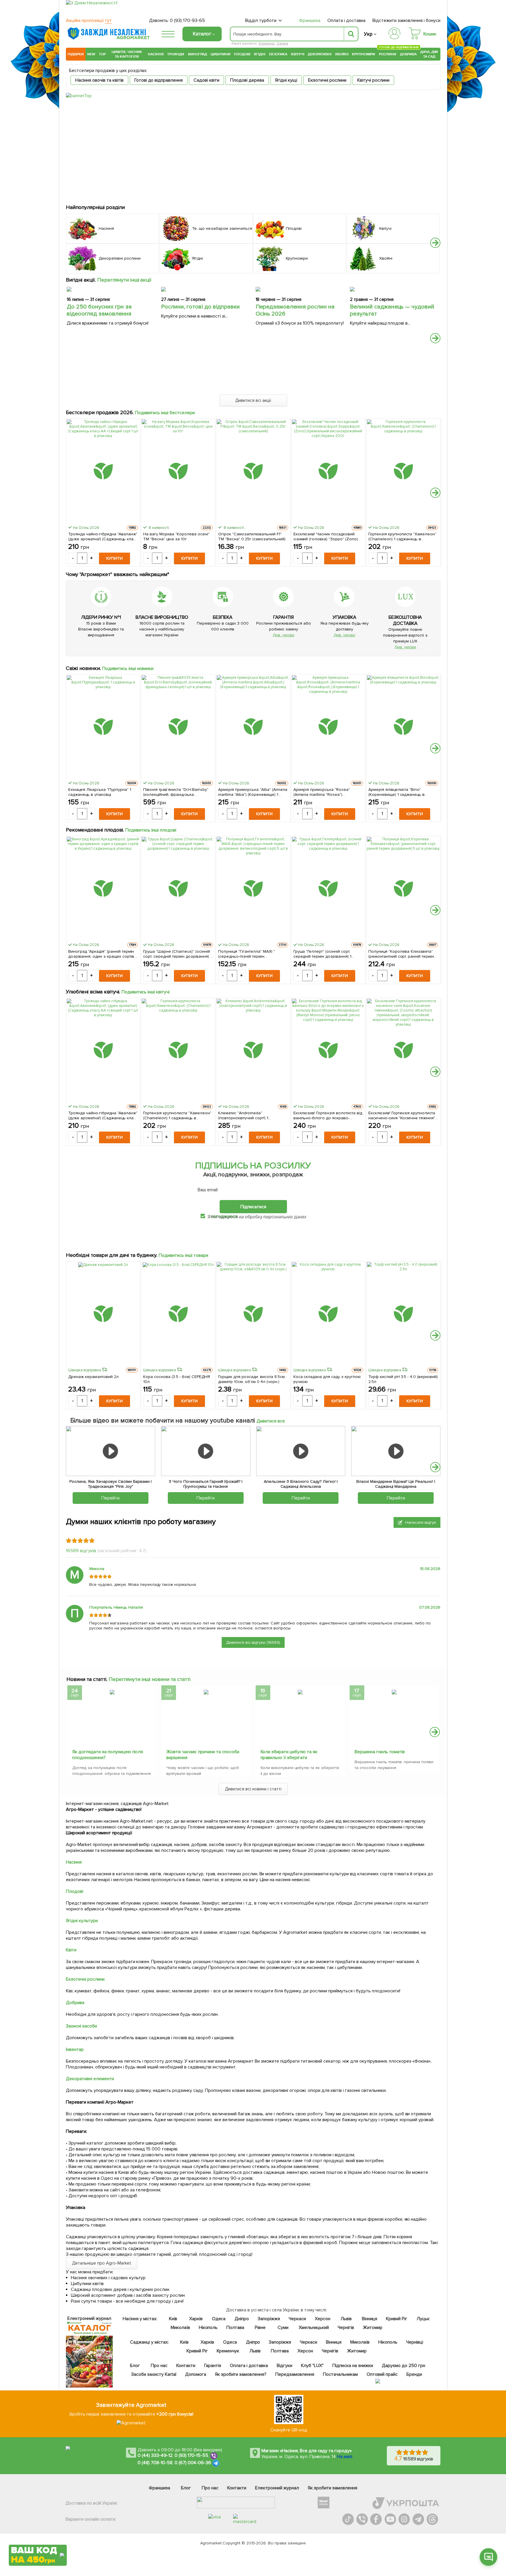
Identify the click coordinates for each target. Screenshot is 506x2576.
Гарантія (213, 2366)
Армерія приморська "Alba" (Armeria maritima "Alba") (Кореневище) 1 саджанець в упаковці (253, 792)
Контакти (186, 2366)
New (91, 54)
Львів (346, 2319)
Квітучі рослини (373, 80)
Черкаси (297, 2319)
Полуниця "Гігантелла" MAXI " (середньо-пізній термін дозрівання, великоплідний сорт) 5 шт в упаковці (252, 954)
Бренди (414, 2374)
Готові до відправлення (159, 80)
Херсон (323, 2319)
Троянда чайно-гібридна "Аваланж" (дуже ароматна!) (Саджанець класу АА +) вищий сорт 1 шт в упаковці (103, 537)
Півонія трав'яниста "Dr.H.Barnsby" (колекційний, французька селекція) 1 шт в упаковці (176, 792)
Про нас (159, 2366)
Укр (368, 34)
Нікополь (208, 2328)
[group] (112, 1732)
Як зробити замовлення (333, 2488)
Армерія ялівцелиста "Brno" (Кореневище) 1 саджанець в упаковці (397, 792)
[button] (435, 243)
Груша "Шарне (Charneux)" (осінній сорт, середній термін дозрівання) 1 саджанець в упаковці (177, 954)
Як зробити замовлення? (241, 2374)
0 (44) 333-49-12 (155, 2455)
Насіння (156, 54)
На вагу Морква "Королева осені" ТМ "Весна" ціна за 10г (176, 537)
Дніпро (242, 2319)
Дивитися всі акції (253, 400)
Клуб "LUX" (312, 2366)
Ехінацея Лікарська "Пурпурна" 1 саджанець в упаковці (100, 792)
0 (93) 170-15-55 (192, 2455)
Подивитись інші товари (183, 1255)
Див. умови (283, 635)
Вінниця (370, 2319)
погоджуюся (225, 1216)
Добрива (408, 54)
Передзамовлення (295, 2374)
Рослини (388, 53)
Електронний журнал (277, 2488)
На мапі (345, 2457)
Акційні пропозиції (89, 20)
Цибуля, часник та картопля (127, 54)
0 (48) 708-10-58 (155, 2463)
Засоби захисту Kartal (154, 2374)
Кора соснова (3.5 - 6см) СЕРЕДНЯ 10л (177, 1379)
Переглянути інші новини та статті (149, 1679)
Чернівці (415, 2342)
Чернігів (346, 2328)
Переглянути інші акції (124, 280)
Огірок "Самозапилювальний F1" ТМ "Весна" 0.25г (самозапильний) (252, 537)
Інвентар (75, 2049)
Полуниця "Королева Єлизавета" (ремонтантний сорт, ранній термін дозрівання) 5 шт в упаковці (401, 954)
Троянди (176, 54)
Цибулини (220, 54)
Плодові (242, 54)
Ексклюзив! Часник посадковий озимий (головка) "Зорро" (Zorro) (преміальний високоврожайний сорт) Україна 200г (326, 537)
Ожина (282, 43)
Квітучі (298, 54)
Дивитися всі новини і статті (253, 1789)
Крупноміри (364, 54)
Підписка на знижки (353, 2366)
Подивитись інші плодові (151, 830)
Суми (283, 2328)
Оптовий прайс (382, 2374)
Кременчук (228, 2351)
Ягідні (260, 54)
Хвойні (342, 54)
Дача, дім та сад (429, 54)
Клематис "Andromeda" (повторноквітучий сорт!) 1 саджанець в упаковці (243, 1115)
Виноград (198, 54)
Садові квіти (206, 80)
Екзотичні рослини (327, 80)
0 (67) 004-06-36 (193, 2463)
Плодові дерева (247, 80)
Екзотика (278, 54)
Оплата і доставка (347, 20)
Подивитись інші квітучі (146, 992)
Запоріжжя (269, 2319)
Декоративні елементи (90, 2079)
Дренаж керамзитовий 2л (93, 1377)
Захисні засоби (81, 2026)
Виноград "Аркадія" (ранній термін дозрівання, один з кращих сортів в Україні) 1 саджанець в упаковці (103, 954)
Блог (135, 2366)
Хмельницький (314, 2328)
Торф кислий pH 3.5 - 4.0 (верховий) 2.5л (403, 1379)
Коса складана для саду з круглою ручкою (327, 1379)
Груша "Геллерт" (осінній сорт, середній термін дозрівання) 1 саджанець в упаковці (323, 954)
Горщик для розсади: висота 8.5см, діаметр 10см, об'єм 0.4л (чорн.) (252, 1379)
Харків (196, 2319)
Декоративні (320, 54)
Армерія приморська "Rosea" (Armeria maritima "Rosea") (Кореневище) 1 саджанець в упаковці (322, 792)
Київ (173, 2319)
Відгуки (285, 2366)
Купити (114, 558)
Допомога (196, 2374)
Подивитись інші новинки (128, 669)
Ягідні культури (82, 1921)
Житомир (373, 2328)
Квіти (71, 1950)
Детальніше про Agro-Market (102, 2263)
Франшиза (310, 20)
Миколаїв (180, 2328)
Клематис (267, 43)
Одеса (219, 2319)
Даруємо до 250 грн (404, 2366)
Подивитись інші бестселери (165, 413)
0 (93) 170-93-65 (187, 20)
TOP (102, 54)
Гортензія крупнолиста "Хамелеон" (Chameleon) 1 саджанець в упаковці (402, 537)
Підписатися (253, 1207)
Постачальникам (340, 2374)
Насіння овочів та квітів (99, 80)
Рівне (260, 2328)
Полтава (236, 2328)
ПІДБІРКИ (76, 54)
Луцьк (423, 2319)
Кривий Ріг (397, 2319)
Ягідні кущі (286, 80)
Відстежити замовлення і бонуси (406, 20)
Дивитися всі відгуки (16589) (253, 1642)
